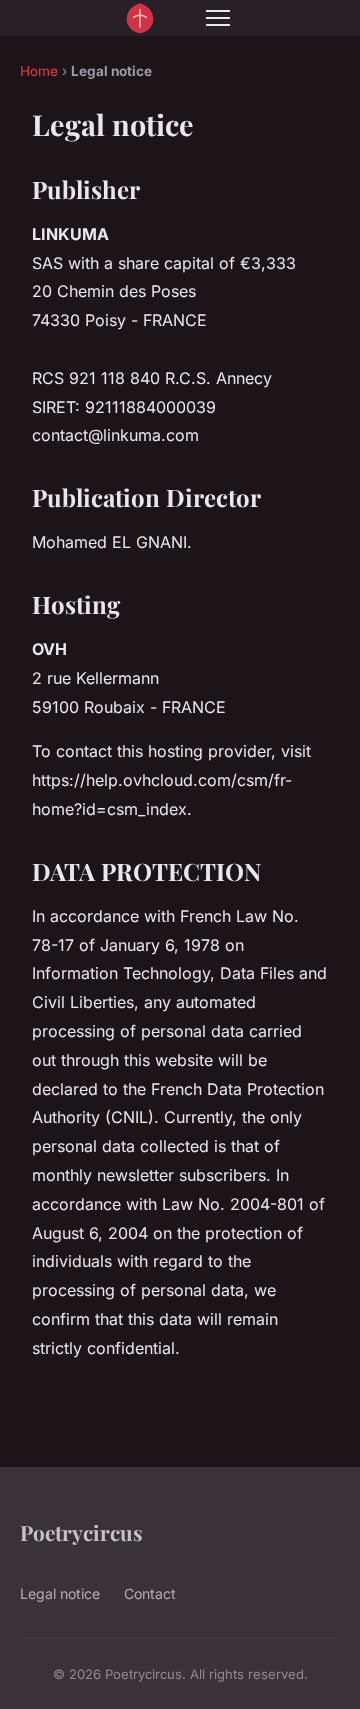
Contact (150, 1593)
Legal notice (60, 1593)
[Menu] (218, 18)
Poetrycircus (81, 1532)
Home (39, 71)
